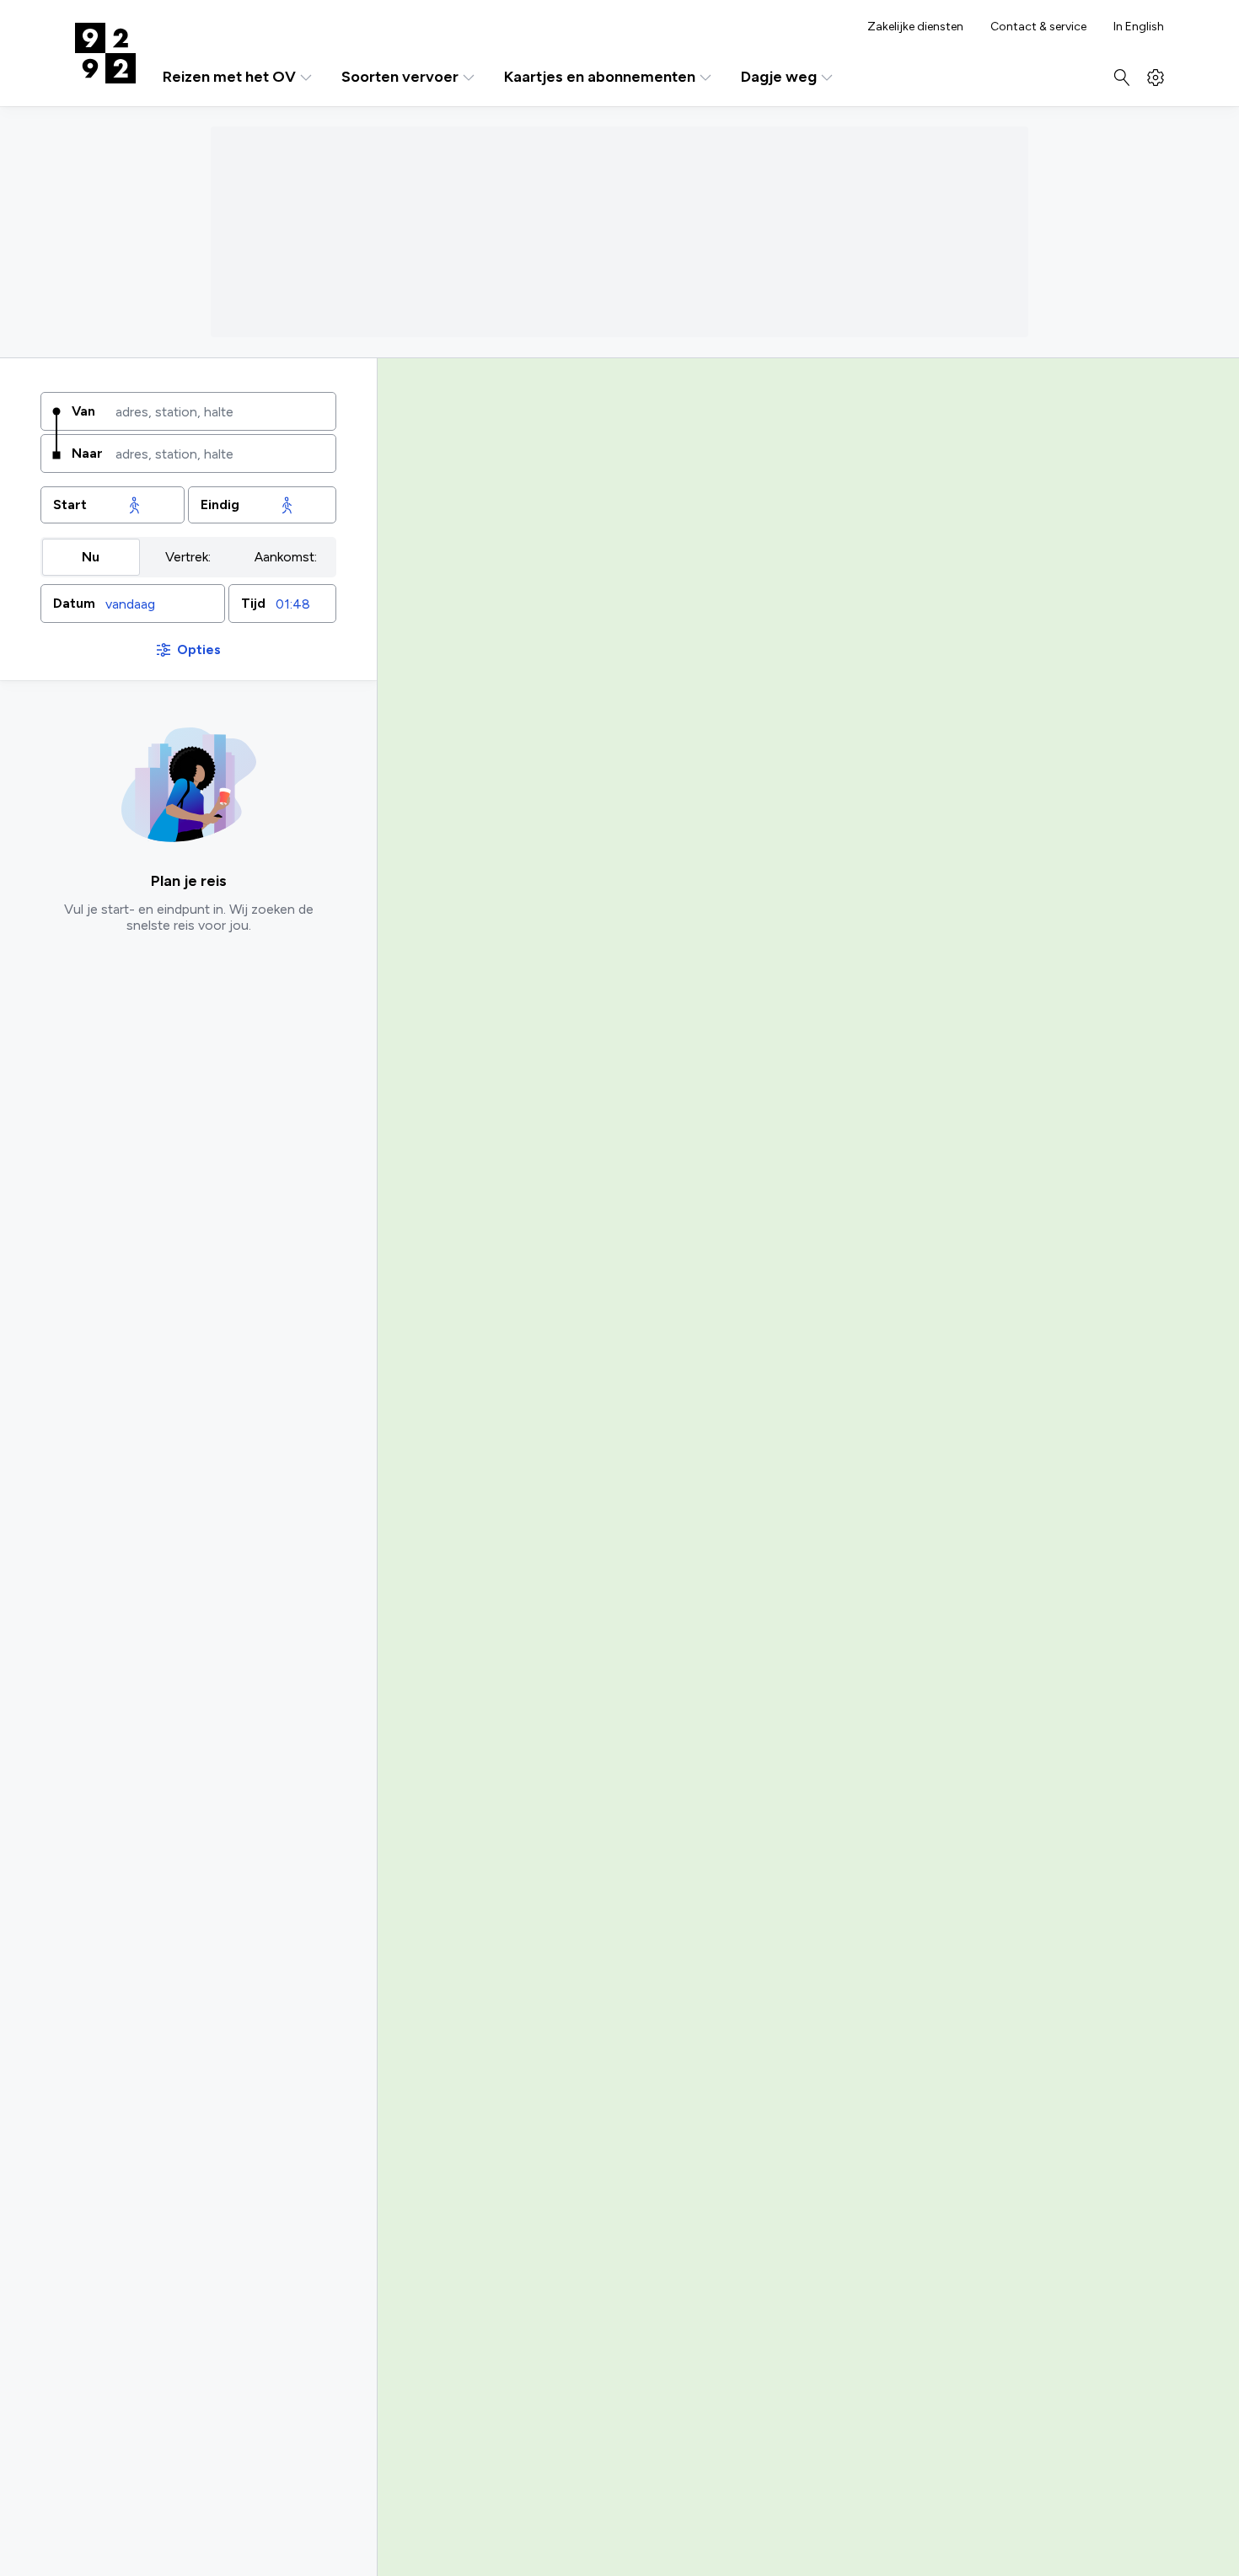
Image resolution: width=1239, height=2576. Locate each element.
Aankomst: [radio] (286, 557)
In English (1139, 27)
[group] (188, 557)
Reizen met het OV (229, 77)
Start (70, 504)
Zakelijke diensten (915, 27)
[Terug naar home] (105, 53)
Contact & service (1038, 27)
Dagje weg (779, 77)
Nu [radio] (91, 557)
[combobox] (220, 411)
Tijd (253, 603)
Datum (74, 603)
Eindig (220, 504)
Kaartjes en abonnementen (600, 77)
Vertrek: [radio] (188, 557)
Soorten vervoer (400, 77)
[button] (133, 604)
